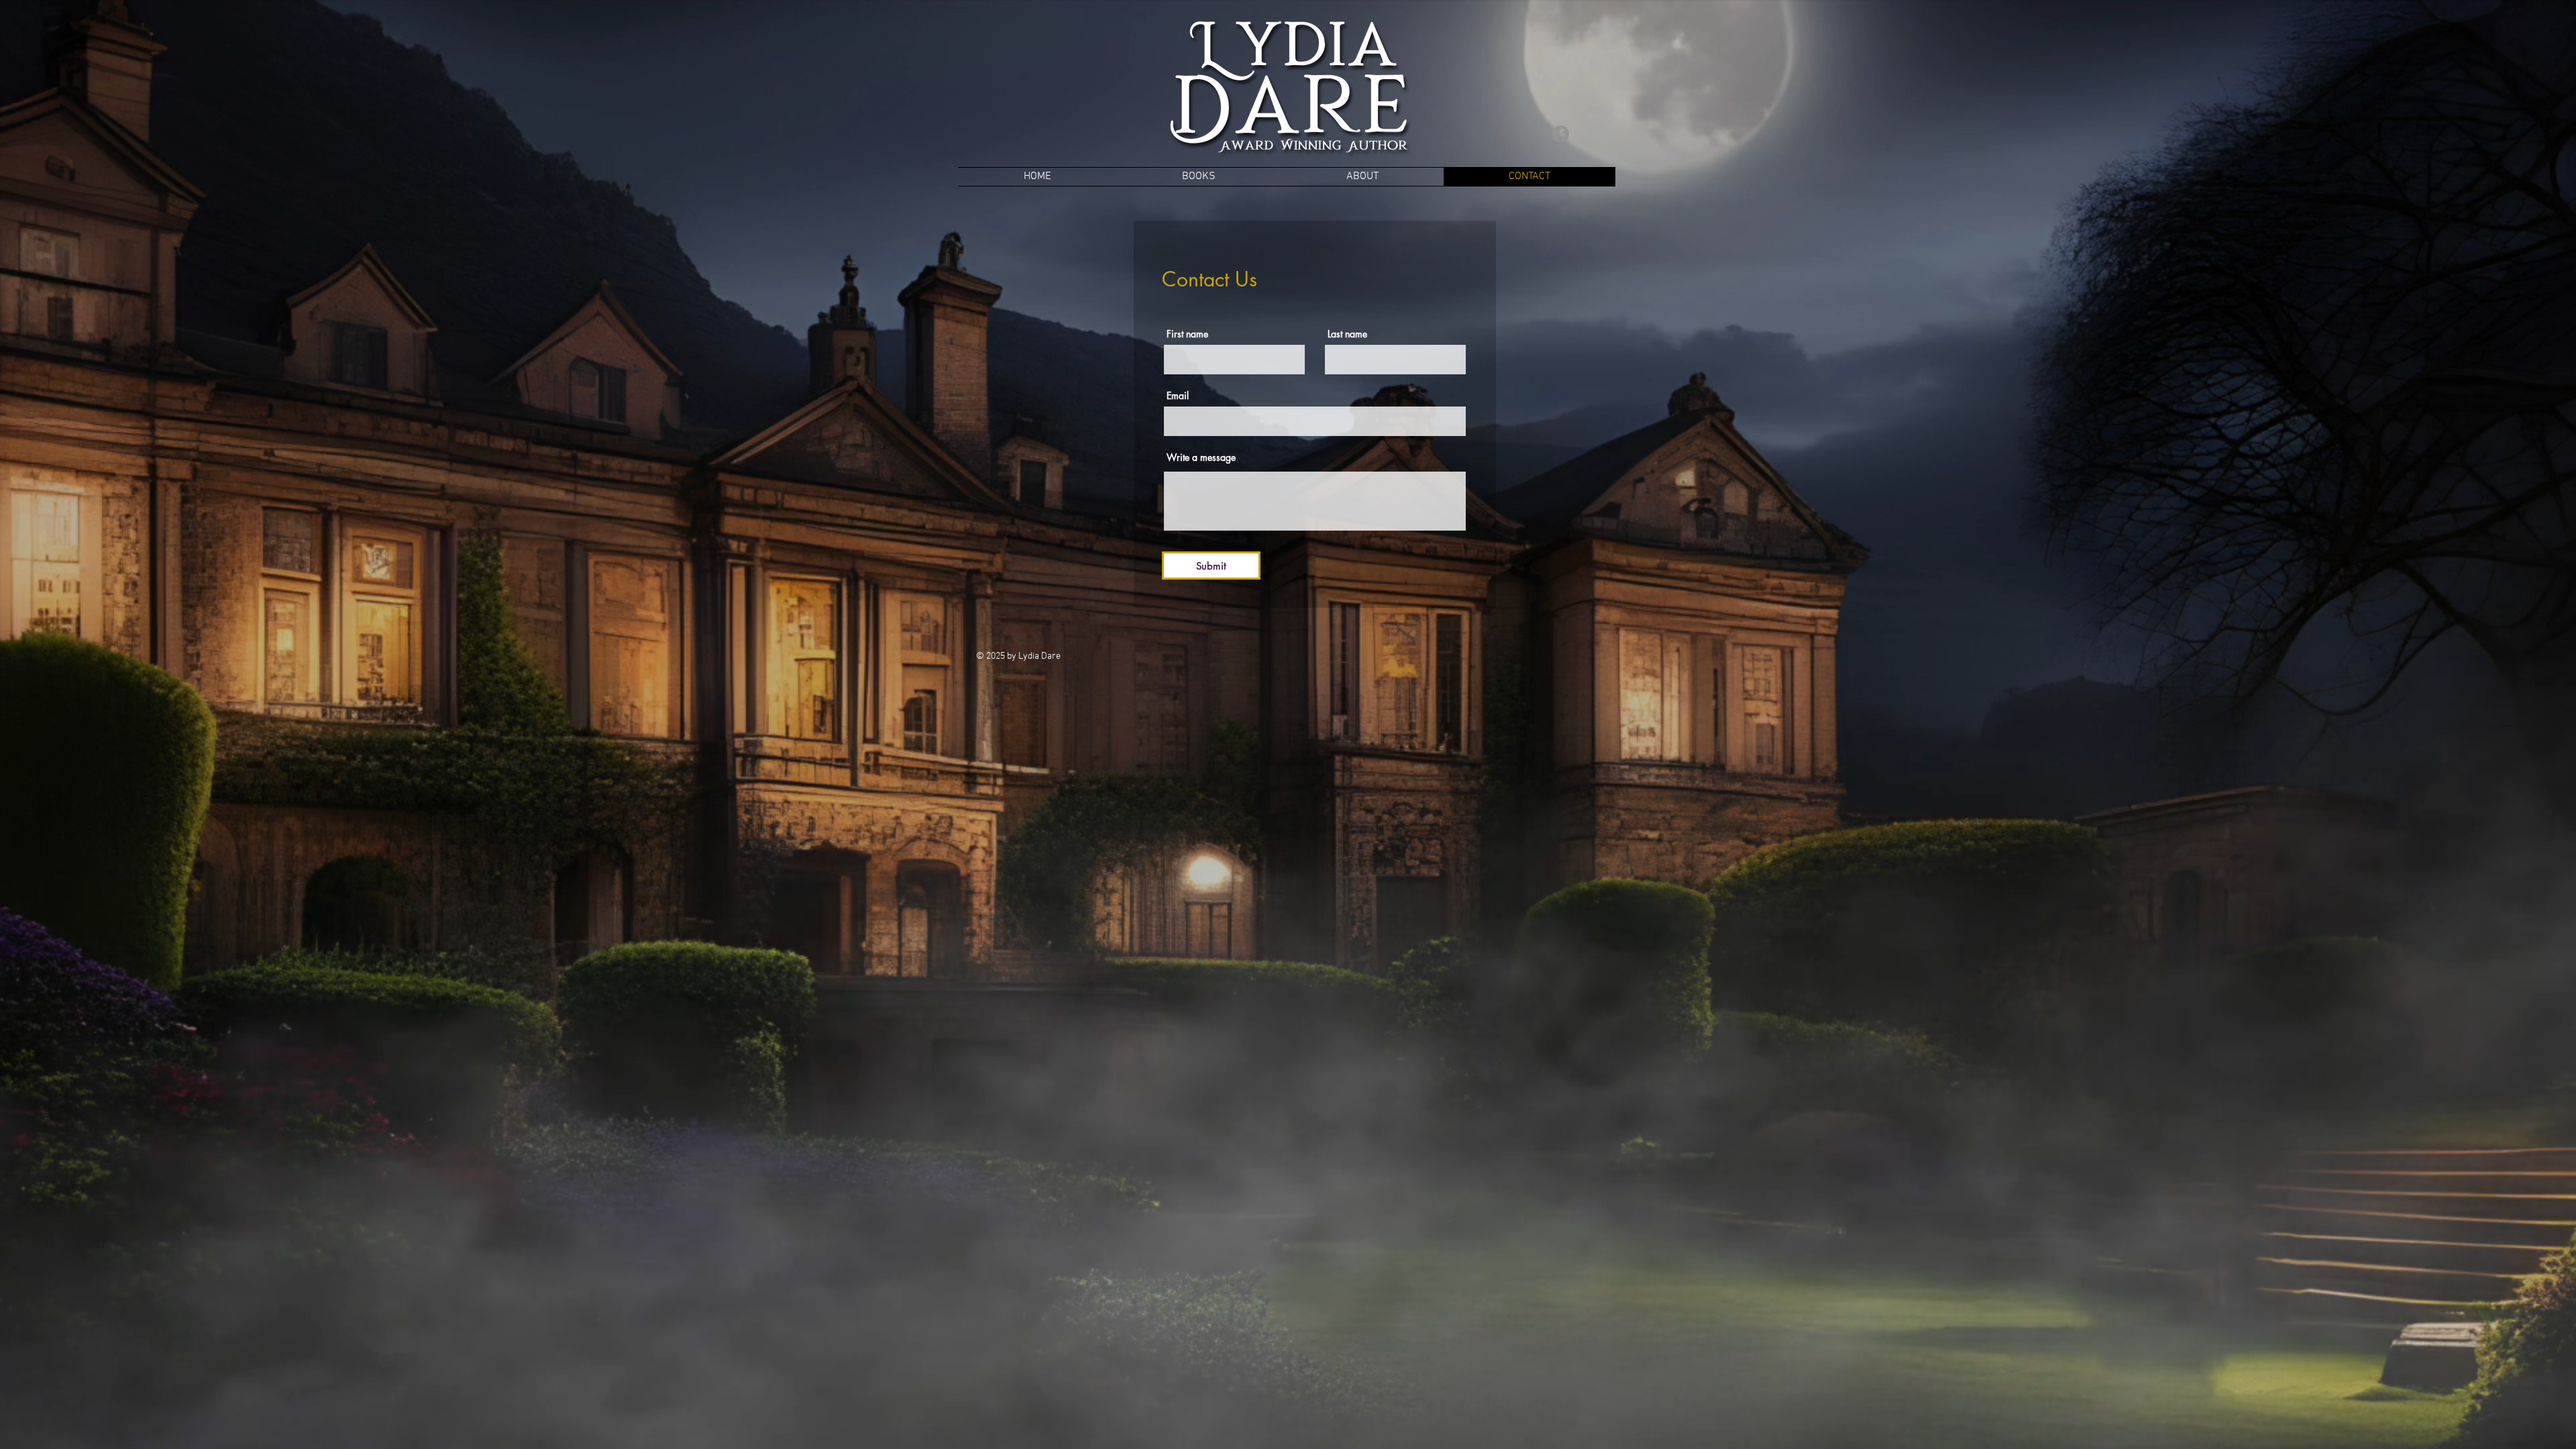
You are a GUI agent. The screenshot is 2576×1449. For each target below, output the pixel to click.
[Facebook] (1561, 134)
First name (1187, 334)
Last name (1347, 334)
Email (1178, 396)
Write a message (1201, 458)
